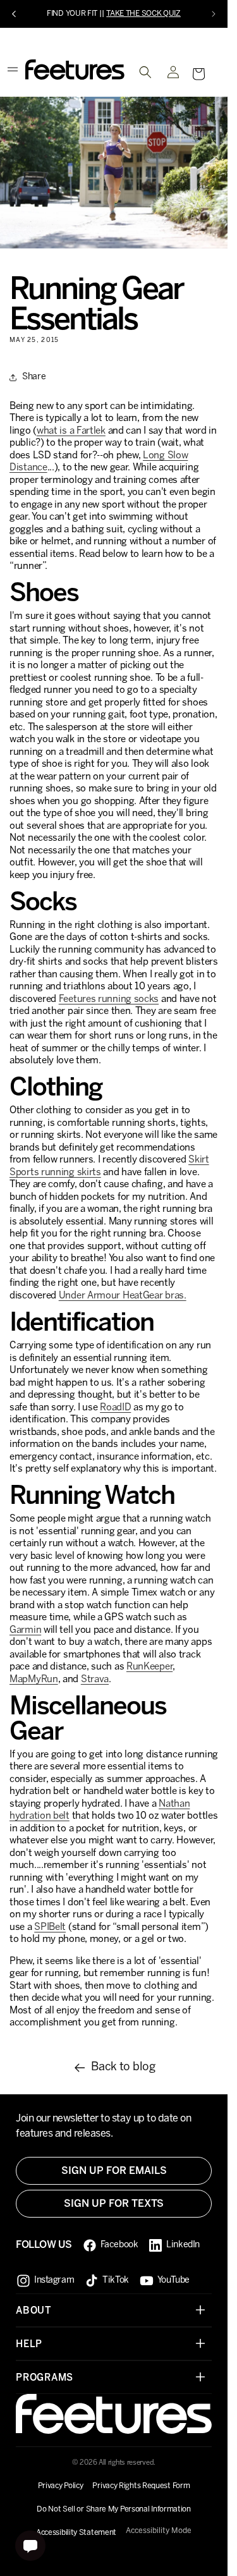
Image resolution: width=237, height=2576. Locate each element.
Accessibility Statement (76, 2533)
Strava (95, 1680)
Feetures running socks (109, 999)
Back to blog (123, 2067)
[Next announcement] (214, 14)
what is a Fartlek (71, 431)
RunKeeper (149, 1667)
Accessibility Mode (159, 2531)
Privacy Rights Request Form (141, 2486)
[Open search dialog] (145, 72)
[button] (198, 74)
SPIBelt (50, 1927)
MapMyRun (34, 1680)
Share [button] (34, 377)
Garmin (25, 1630)
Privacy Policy (61, 2486)
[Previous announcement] (14, 14)
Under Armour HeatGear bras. (123, 1296)
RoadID (115, 1408)
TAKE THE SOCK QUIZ (143, 14)
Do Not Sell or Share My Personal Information (114, 2509)
